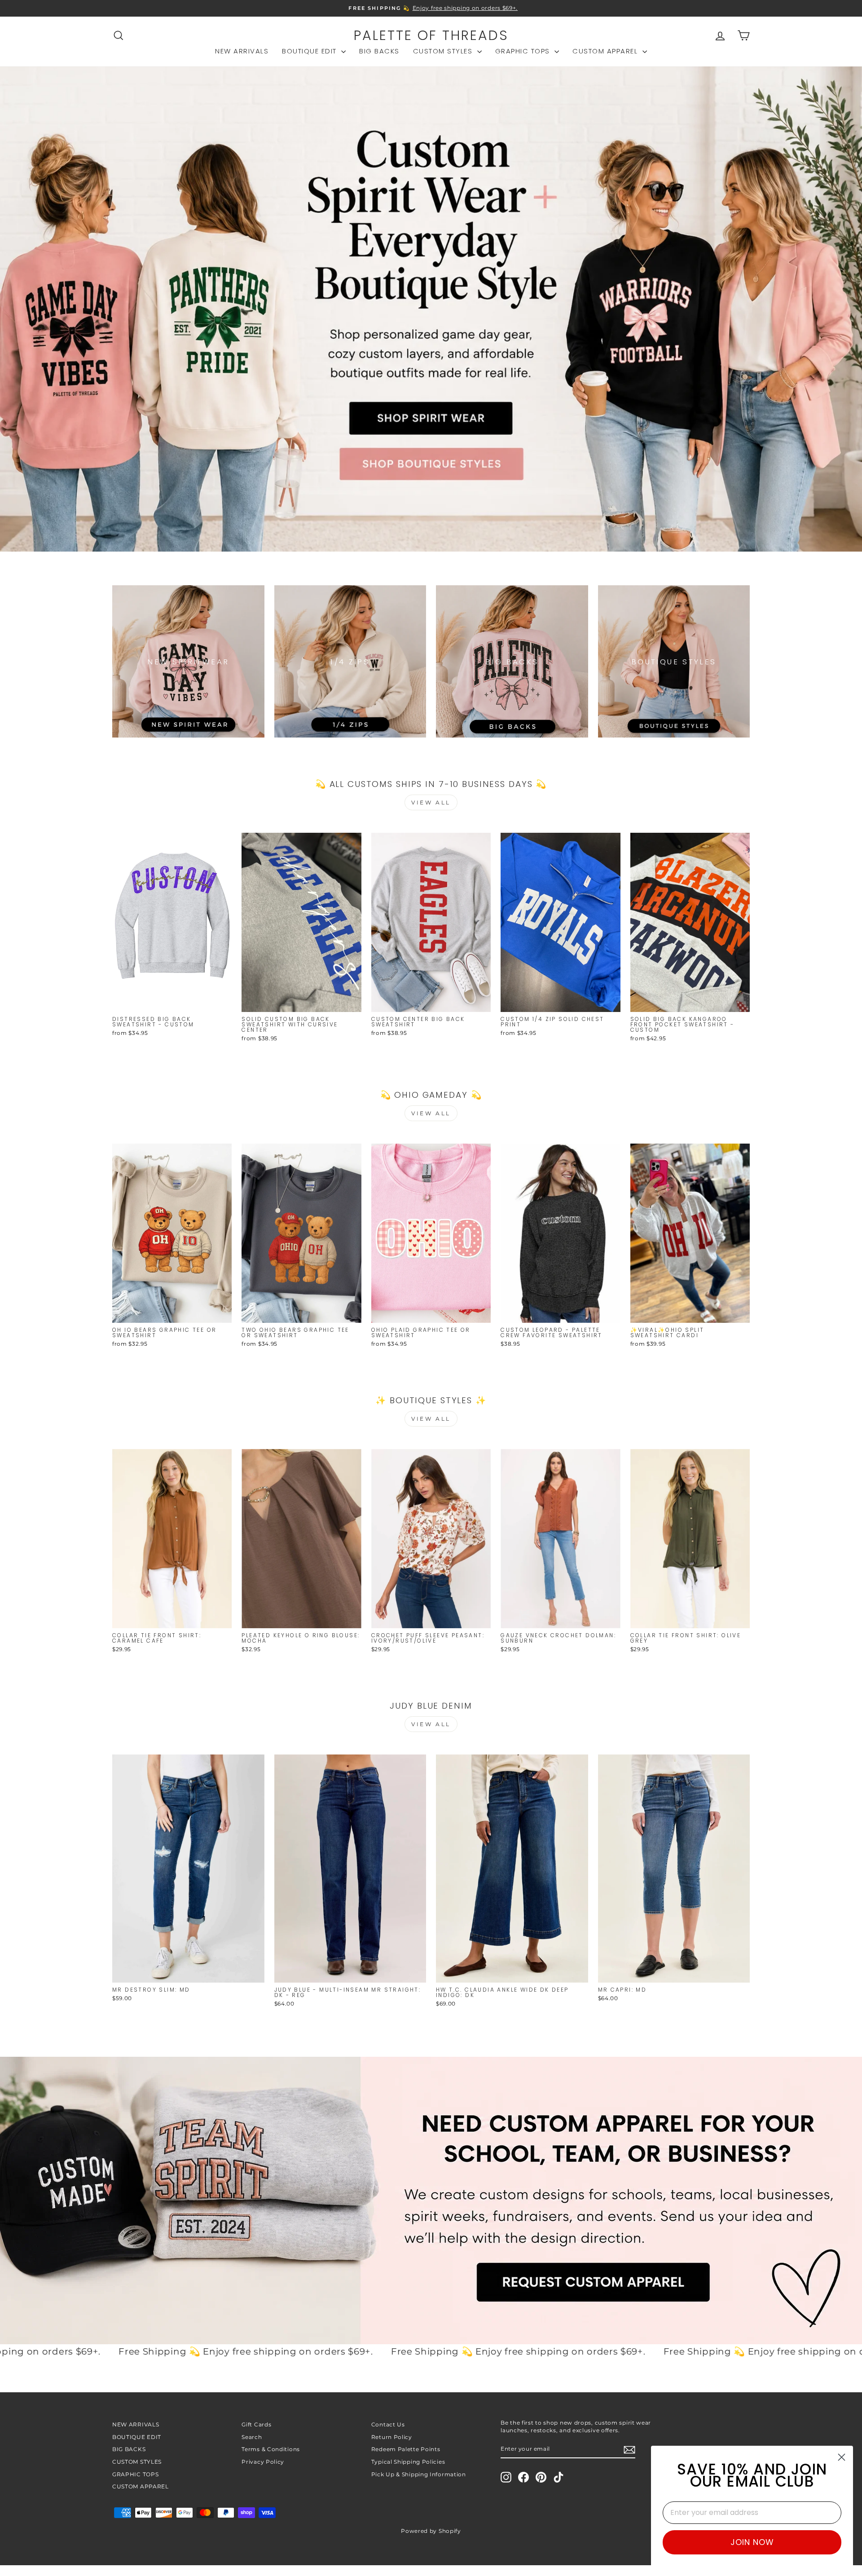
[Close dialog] (842, 2457)
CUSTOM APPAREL (606, 51)
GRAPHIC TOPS (524, 51)
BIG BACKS (379, 51)
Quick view (172, 1002)
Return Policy (392, 2437)
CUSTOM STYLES (444, 51)
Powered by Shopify (431, 2531)
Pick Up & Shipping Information (419, 2474)
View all (431, 802)
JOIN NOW (752, 2542)
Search (252, 2437)
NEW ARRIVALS (242, 51)
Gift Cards (256, 2424)
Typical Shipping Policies (408, 2462)
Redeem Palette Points (406, 2449)
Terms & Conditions (271, 2449)
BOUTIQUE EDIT (310, 51)
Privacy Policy (263, 2462)
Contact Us (388, 2424)
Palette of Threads (431, 35)
